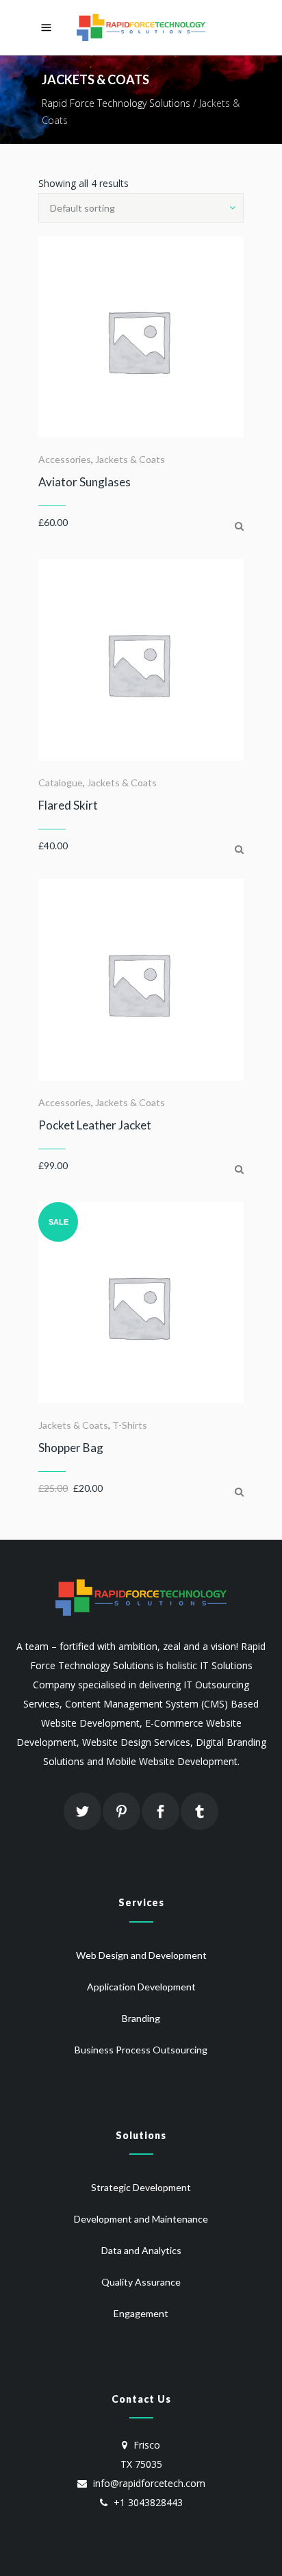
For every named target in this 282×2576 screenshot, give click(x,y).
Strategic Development (141, 2187)
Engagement (141, 2313)
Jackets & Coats (130, 459)
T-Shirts (130, 1425)
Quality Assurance (141, 2282)
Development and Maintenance (141, 2219)
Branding (141, 2018)
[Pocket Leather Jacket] (239, 1169)
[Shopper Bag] (239, 1491)
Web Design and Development (141, 1955)
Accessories (65, 459)
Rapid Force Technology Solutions (116, 103)
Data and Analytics (141, 2250)
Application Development (141, 1987)
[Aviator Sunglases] (239, 526)
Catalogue (61, 783)
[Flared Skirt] (239, 849)
